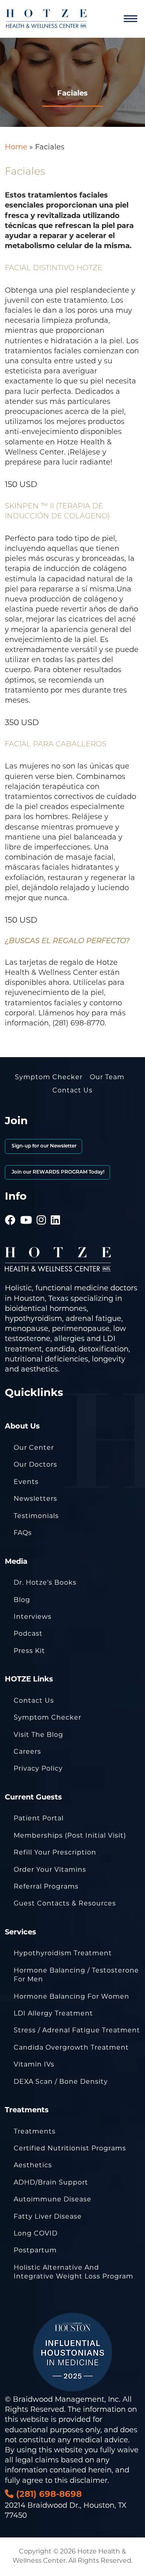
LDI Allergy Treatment (53, 2014)
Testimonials (36, 1516)
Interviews (33, 1617)
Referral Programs (46, 1887)
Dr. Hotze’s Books (45, 1583)
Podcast (28, 1634)
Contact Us (72, 1091)
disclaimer (89, 2481)
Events (26, 1482)
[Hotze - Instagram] (41, 1210)
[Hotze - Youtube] (26, 1210)
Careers (27, 1752)
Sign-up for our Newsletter (43, 1146)
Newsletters (35, 1499)
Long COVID (36, 2234)
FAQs (23, 1533)
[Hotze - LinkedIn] (56, 1210)
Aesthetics (33, 2166)
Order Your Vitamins (50, 1870)
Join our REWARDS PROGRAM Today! (57, 1172)
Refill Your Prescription (55, 1853)
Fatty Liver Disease (48, 2217)
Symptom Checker (49, 1078)
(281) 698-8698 (48, 2495)
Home (16, 148)
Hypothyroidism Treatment (63, 1954)
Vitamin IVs (34, 2065)
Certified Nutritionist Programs (70, 2149)
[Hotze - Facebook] (10, 1210)
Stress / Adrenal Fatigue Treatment (77, 2031)
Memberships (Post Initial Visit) (70, 1836)
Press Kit (29, 1651)
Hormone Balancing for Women (71, 1997)
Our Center (34, 1448)
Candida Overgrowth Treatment (71, 2048)
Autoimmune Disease (53, 2200)
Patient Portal (39, 1819)
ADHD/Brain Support (51, 2183)
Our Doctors (35, 1465)
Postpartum (35, 2251)
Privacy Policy (38, 1769)
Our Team (107, 1078)
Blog (22, 1600)
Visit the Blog (38, 1735)
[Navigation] (130, 19)
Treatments (35, 2132)
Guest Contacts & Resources (65, 1904)
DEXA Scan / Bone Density (61, 2082)
